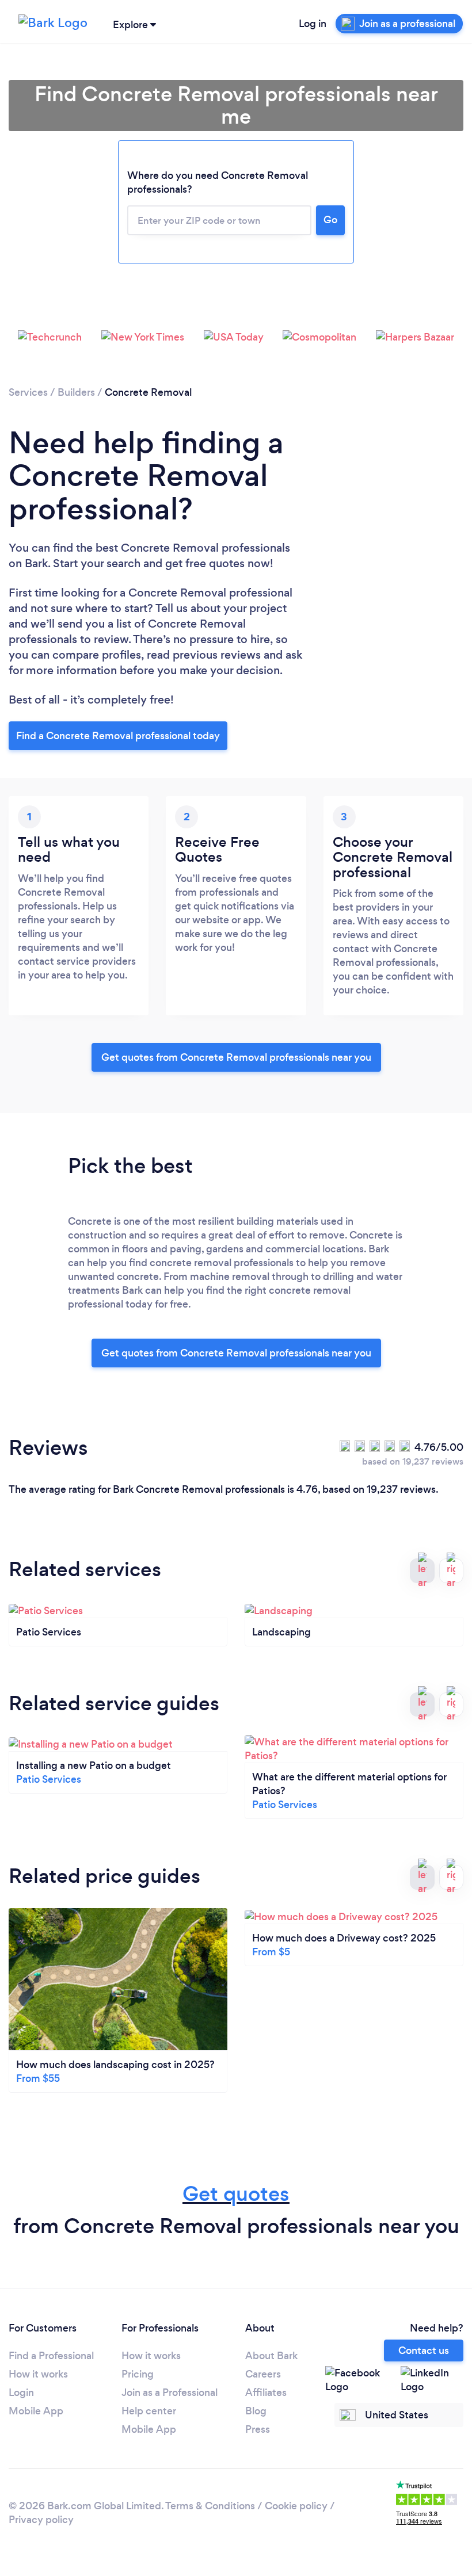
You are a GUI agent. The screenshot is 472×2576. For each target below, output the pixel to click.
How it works (38, 2374)
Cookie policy (296, 2506)
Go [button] (330, 220)
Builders (76, 392)
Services (28, 392)
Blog (256, 2411)
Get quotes (236, 2194)
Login (21, 2392)
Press (258, 2429)
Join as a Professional (170, 2392)
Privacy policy (41, 2520)
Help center (149, 2411)
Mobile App (36, 2411)
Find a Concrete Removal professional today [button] (118, 736)
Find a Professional (51, 2356)
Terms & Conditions (210, 2506)
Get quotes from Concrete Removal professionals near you (236, 1057)
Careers (263, 2374)
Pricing (138, 2374)
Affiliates (266, 2392)
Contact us (424, 2350)
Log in (313, 24)
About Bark (271, 2356)
